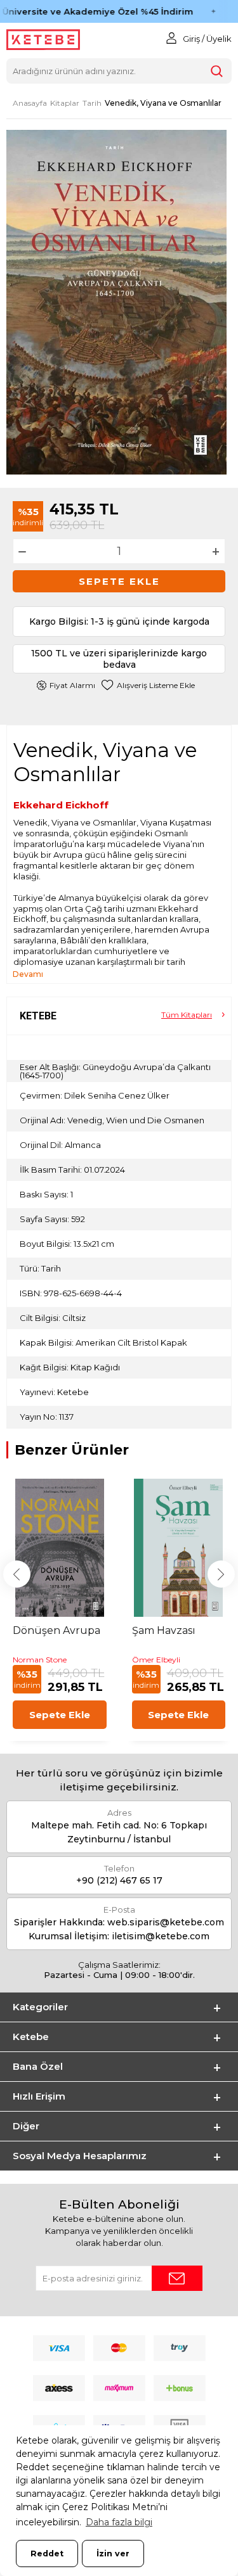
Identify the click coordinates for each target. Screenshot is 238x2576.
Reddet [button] (47, 2554)
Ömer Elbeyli (156, 1660)
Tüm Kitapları (187, 1015)
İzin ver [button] (113, 2554)
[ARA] (216, 71)
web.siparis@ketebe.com (166, 1922)
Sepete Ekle (119, 581)
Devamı (28, 974)
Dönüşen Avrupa (56, 1630)
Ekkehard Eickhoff (61, 805)
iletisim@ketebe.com (161, 1936)
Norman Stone (40, 1660)
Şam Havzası (164, 1630)
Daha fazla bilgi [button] (119, 2522)
